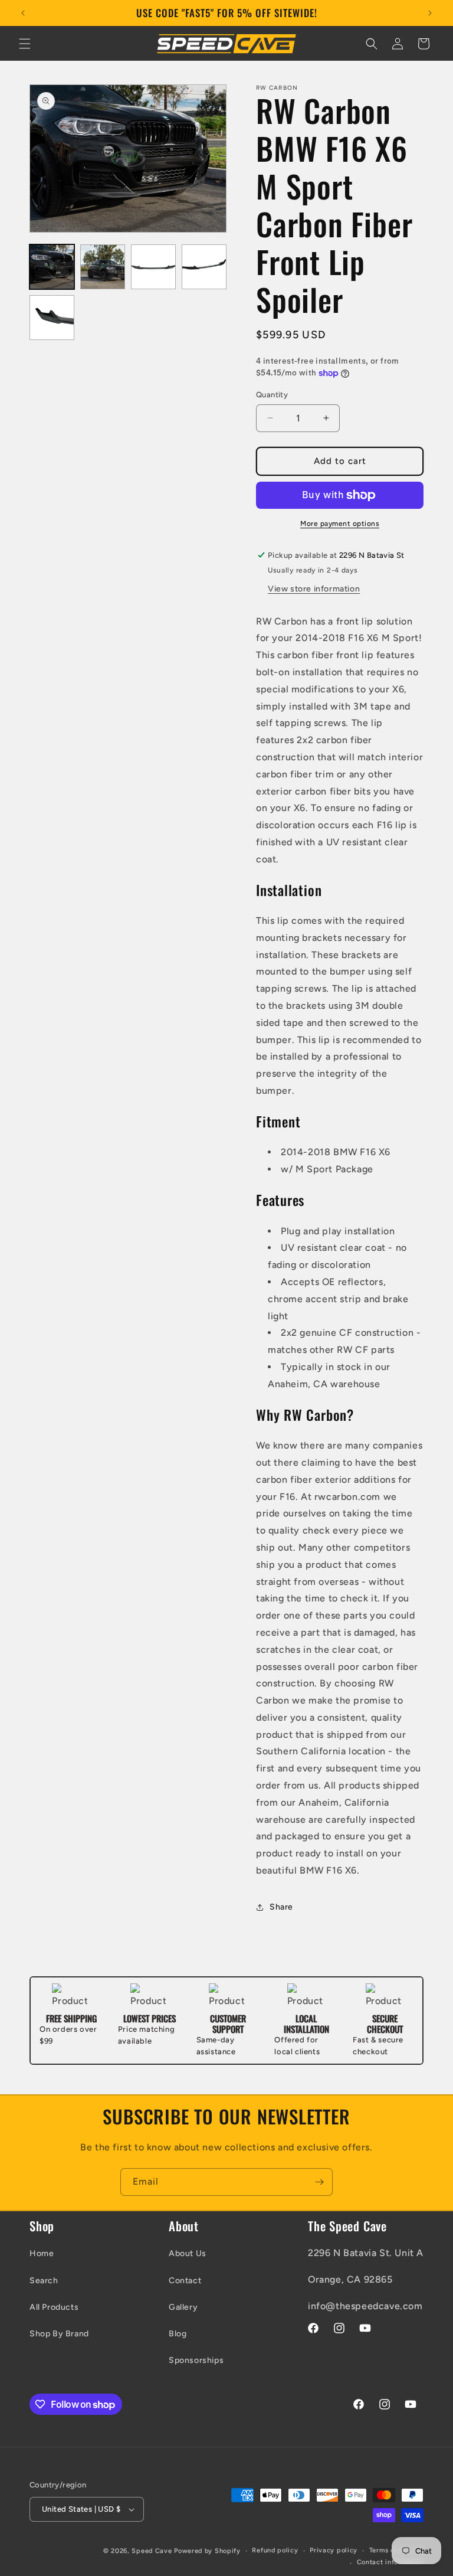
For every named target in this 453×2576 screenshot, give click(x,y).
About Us (188, 2253)
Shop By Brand (59, 2334)
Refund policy (275, 2550)
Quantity (272, 395)
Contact (185, 2281)
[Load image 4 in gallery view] (204, 267)
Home (42, 2253)
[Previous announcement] (23, 13)
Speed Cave (152, 2551)
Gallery (183, 2307)
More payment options (340, 524)
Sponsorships (196, 2360)
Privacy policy (334, 2550)
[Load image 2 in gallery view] (103, 267)
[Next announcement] (430, 13)
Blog (178, 2334)
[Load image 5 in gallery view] (52, 318)
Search (44, 2281)
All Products (54, 2307)
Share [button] (281, 1907)
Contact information (390, 2562)
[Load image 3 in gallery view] (153, 267)
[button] (25, 44)
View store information (314, 589)
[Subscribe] (319, 2182)
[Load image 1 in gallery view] (52, 267)
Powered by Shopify (207, 2551)
